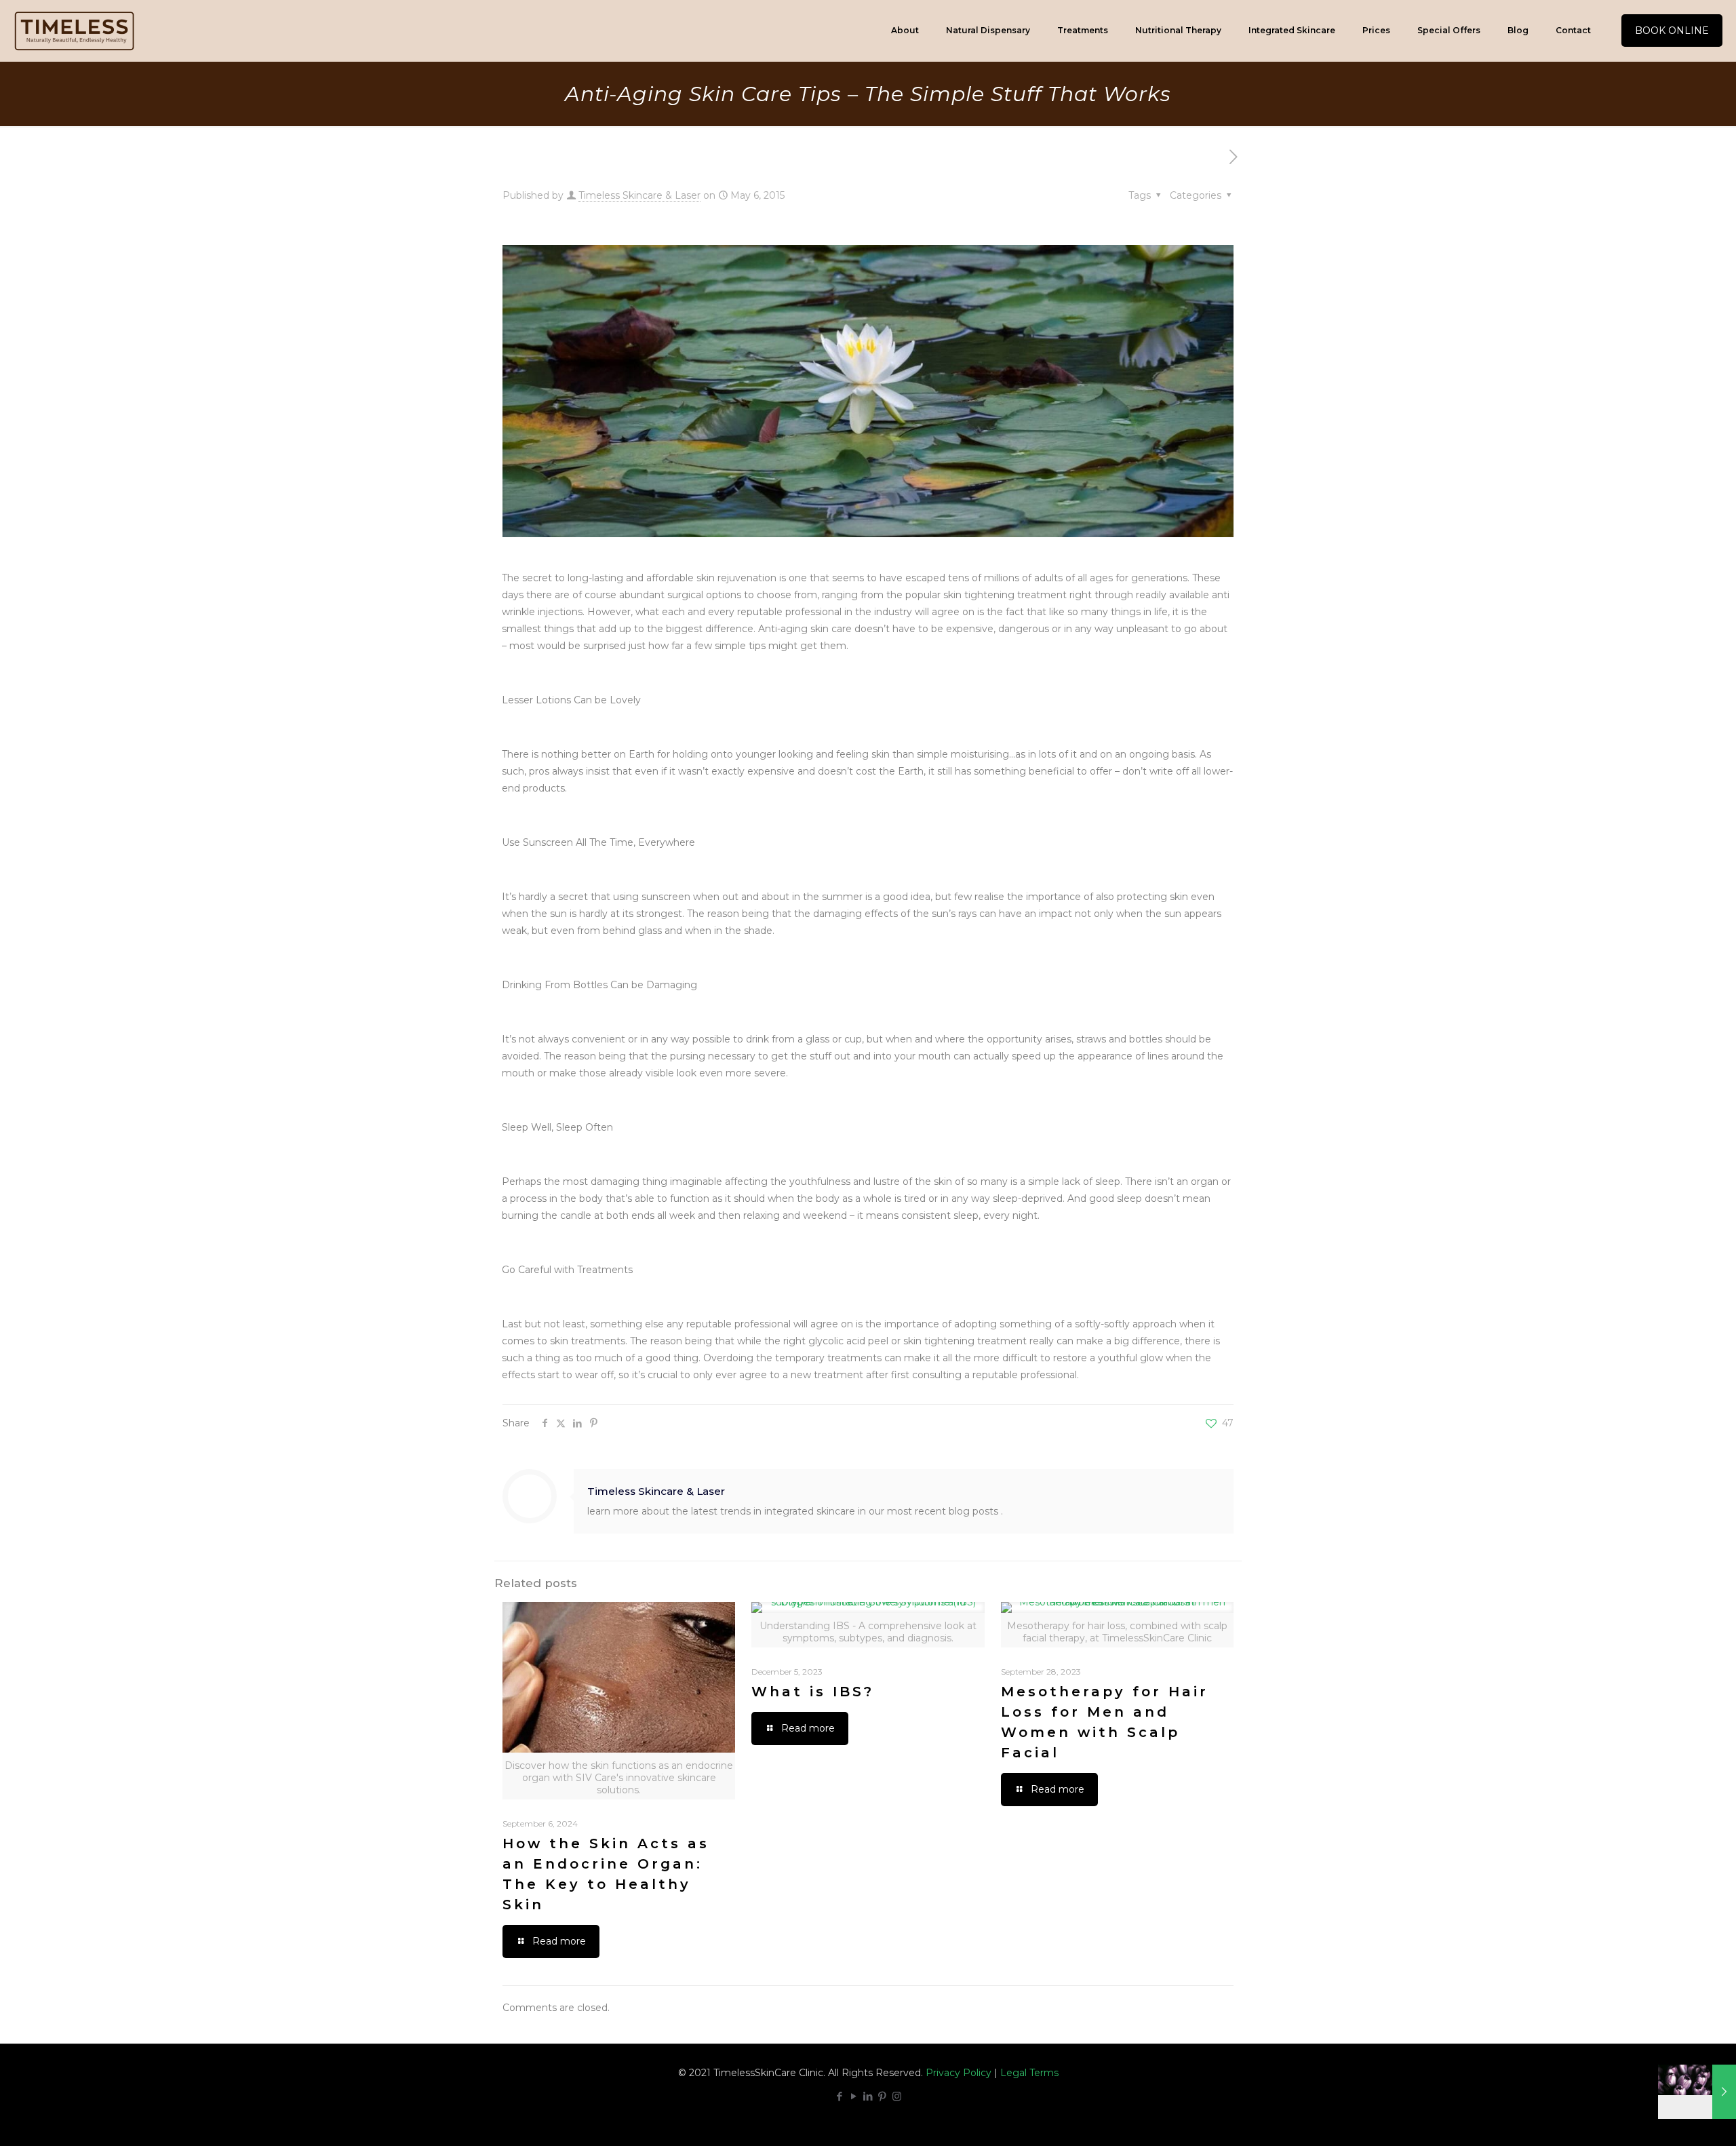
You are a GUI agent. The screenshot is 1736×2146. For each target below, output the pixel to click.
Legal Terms (1029, 2073)
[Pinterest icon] (883, 2096)
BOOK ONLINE (1672, 31)
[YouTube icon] (854, 2096)
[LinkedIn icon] (868, 2096)
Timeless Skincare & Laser (639, 195)
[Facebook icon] (840, 2096)
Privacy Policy (959, 2073)
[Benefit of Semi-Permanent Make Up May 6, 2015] (1697, 2092)
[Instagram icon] (897, 2096)
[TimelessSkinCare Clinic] (74, 31)
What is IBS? (813, 1692)
